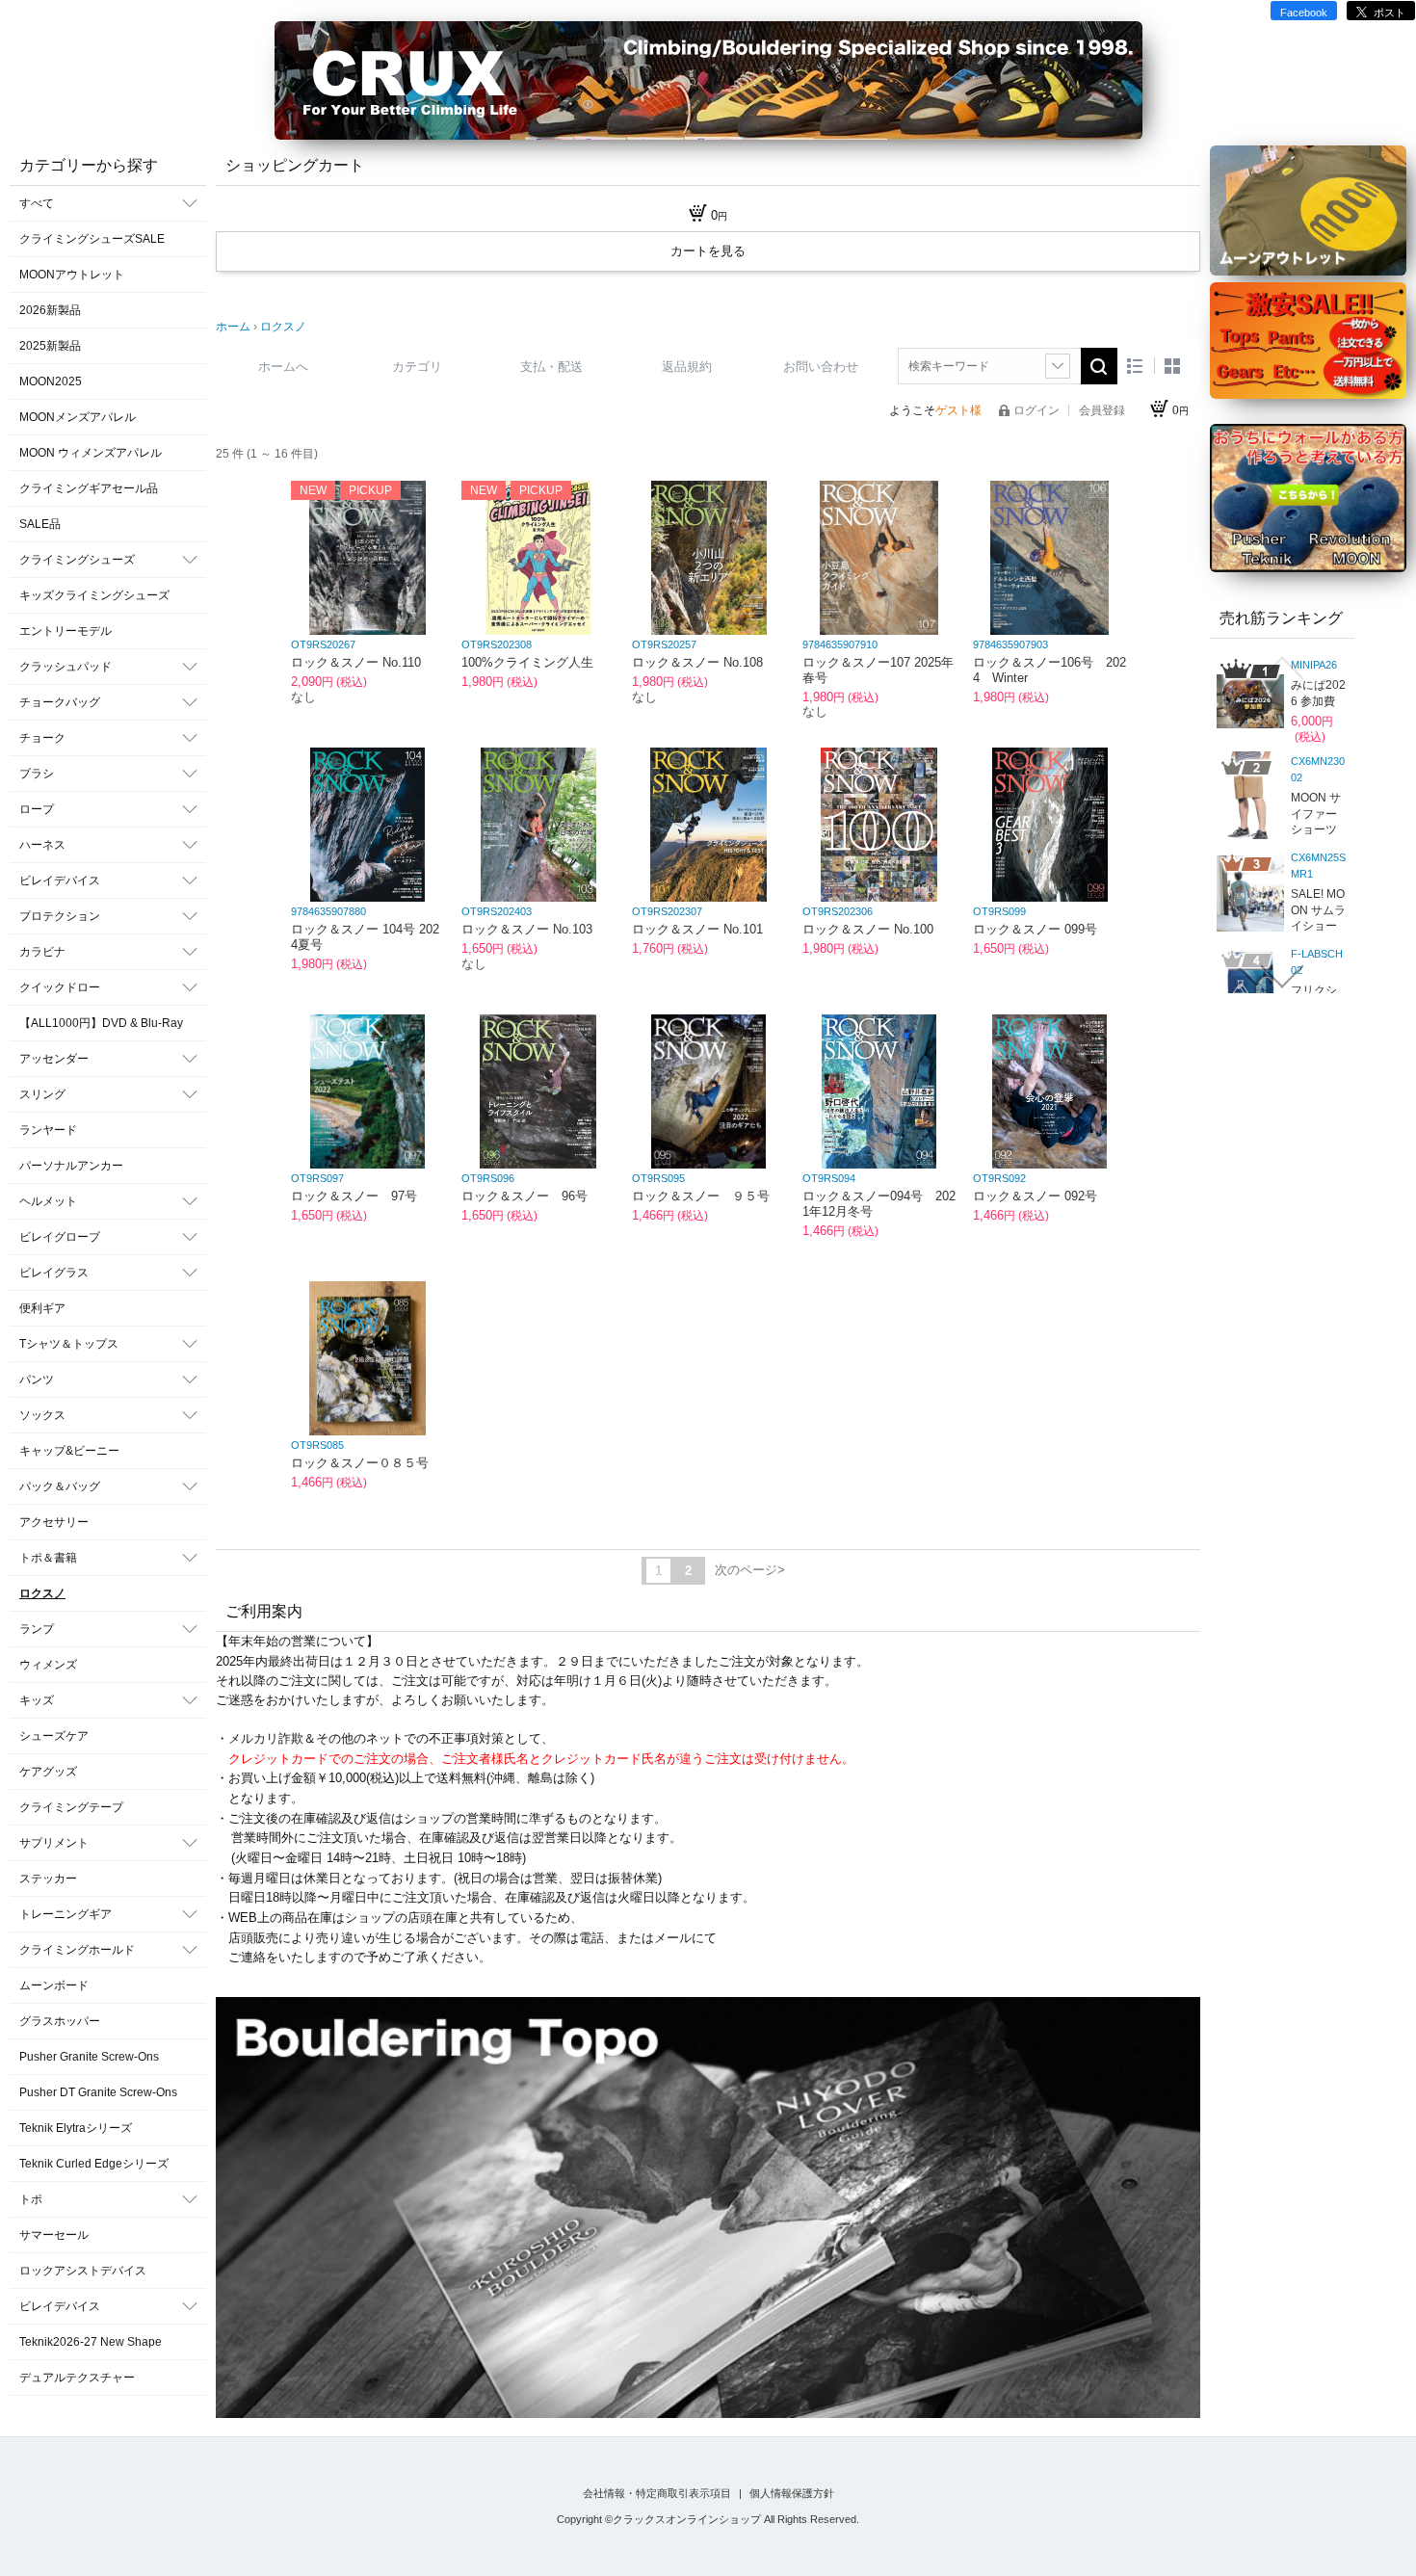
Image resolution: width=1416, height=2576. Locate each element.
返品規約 (687, 367)
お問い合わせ (821, 367)
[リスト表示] (1135, 366)
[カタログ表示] (1172, 366)
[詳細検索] (1058, 366)
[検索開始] (1099, 366)
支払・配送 (551, 367)
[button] (1282, 668)
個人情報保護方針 (792, 2493)
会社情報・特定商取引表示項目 (658, 2493)
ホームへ (283, 367)
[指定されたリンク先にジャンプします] (708, 2210)
